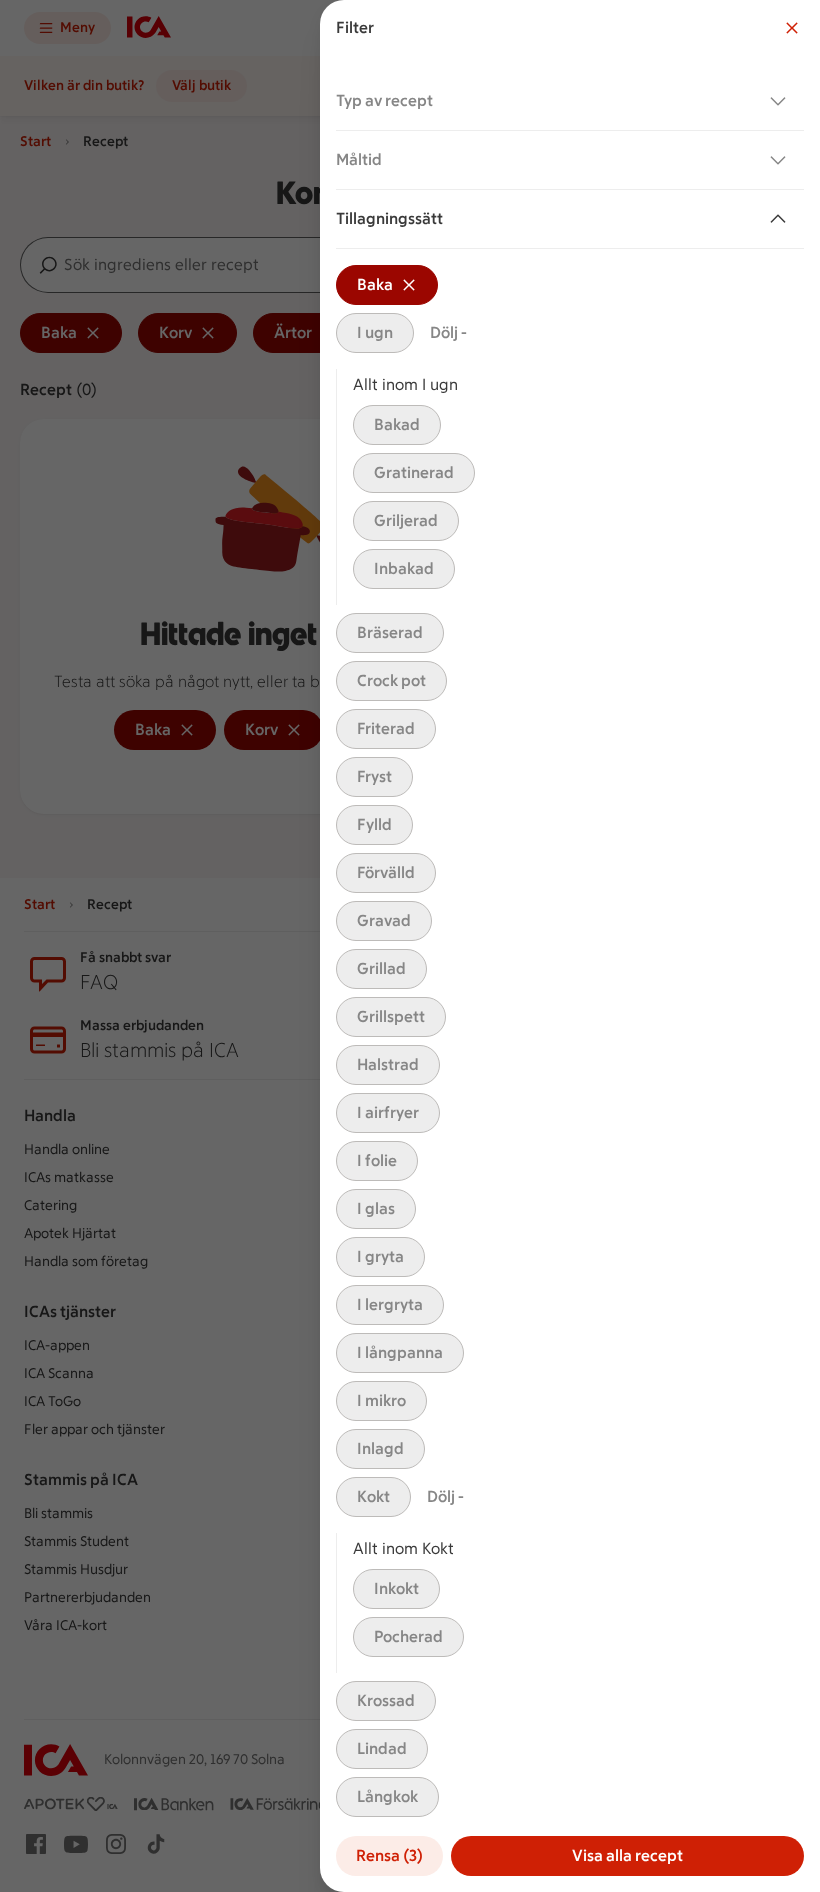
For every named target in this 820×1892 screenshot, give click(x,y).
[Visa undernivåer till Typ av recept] (782, 101)
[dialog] (570, 946)
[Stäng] (792, 28)
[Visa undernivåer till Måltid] (782, 160)
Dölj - (448, 332)
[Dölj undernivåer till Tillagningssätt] (782, 219)
